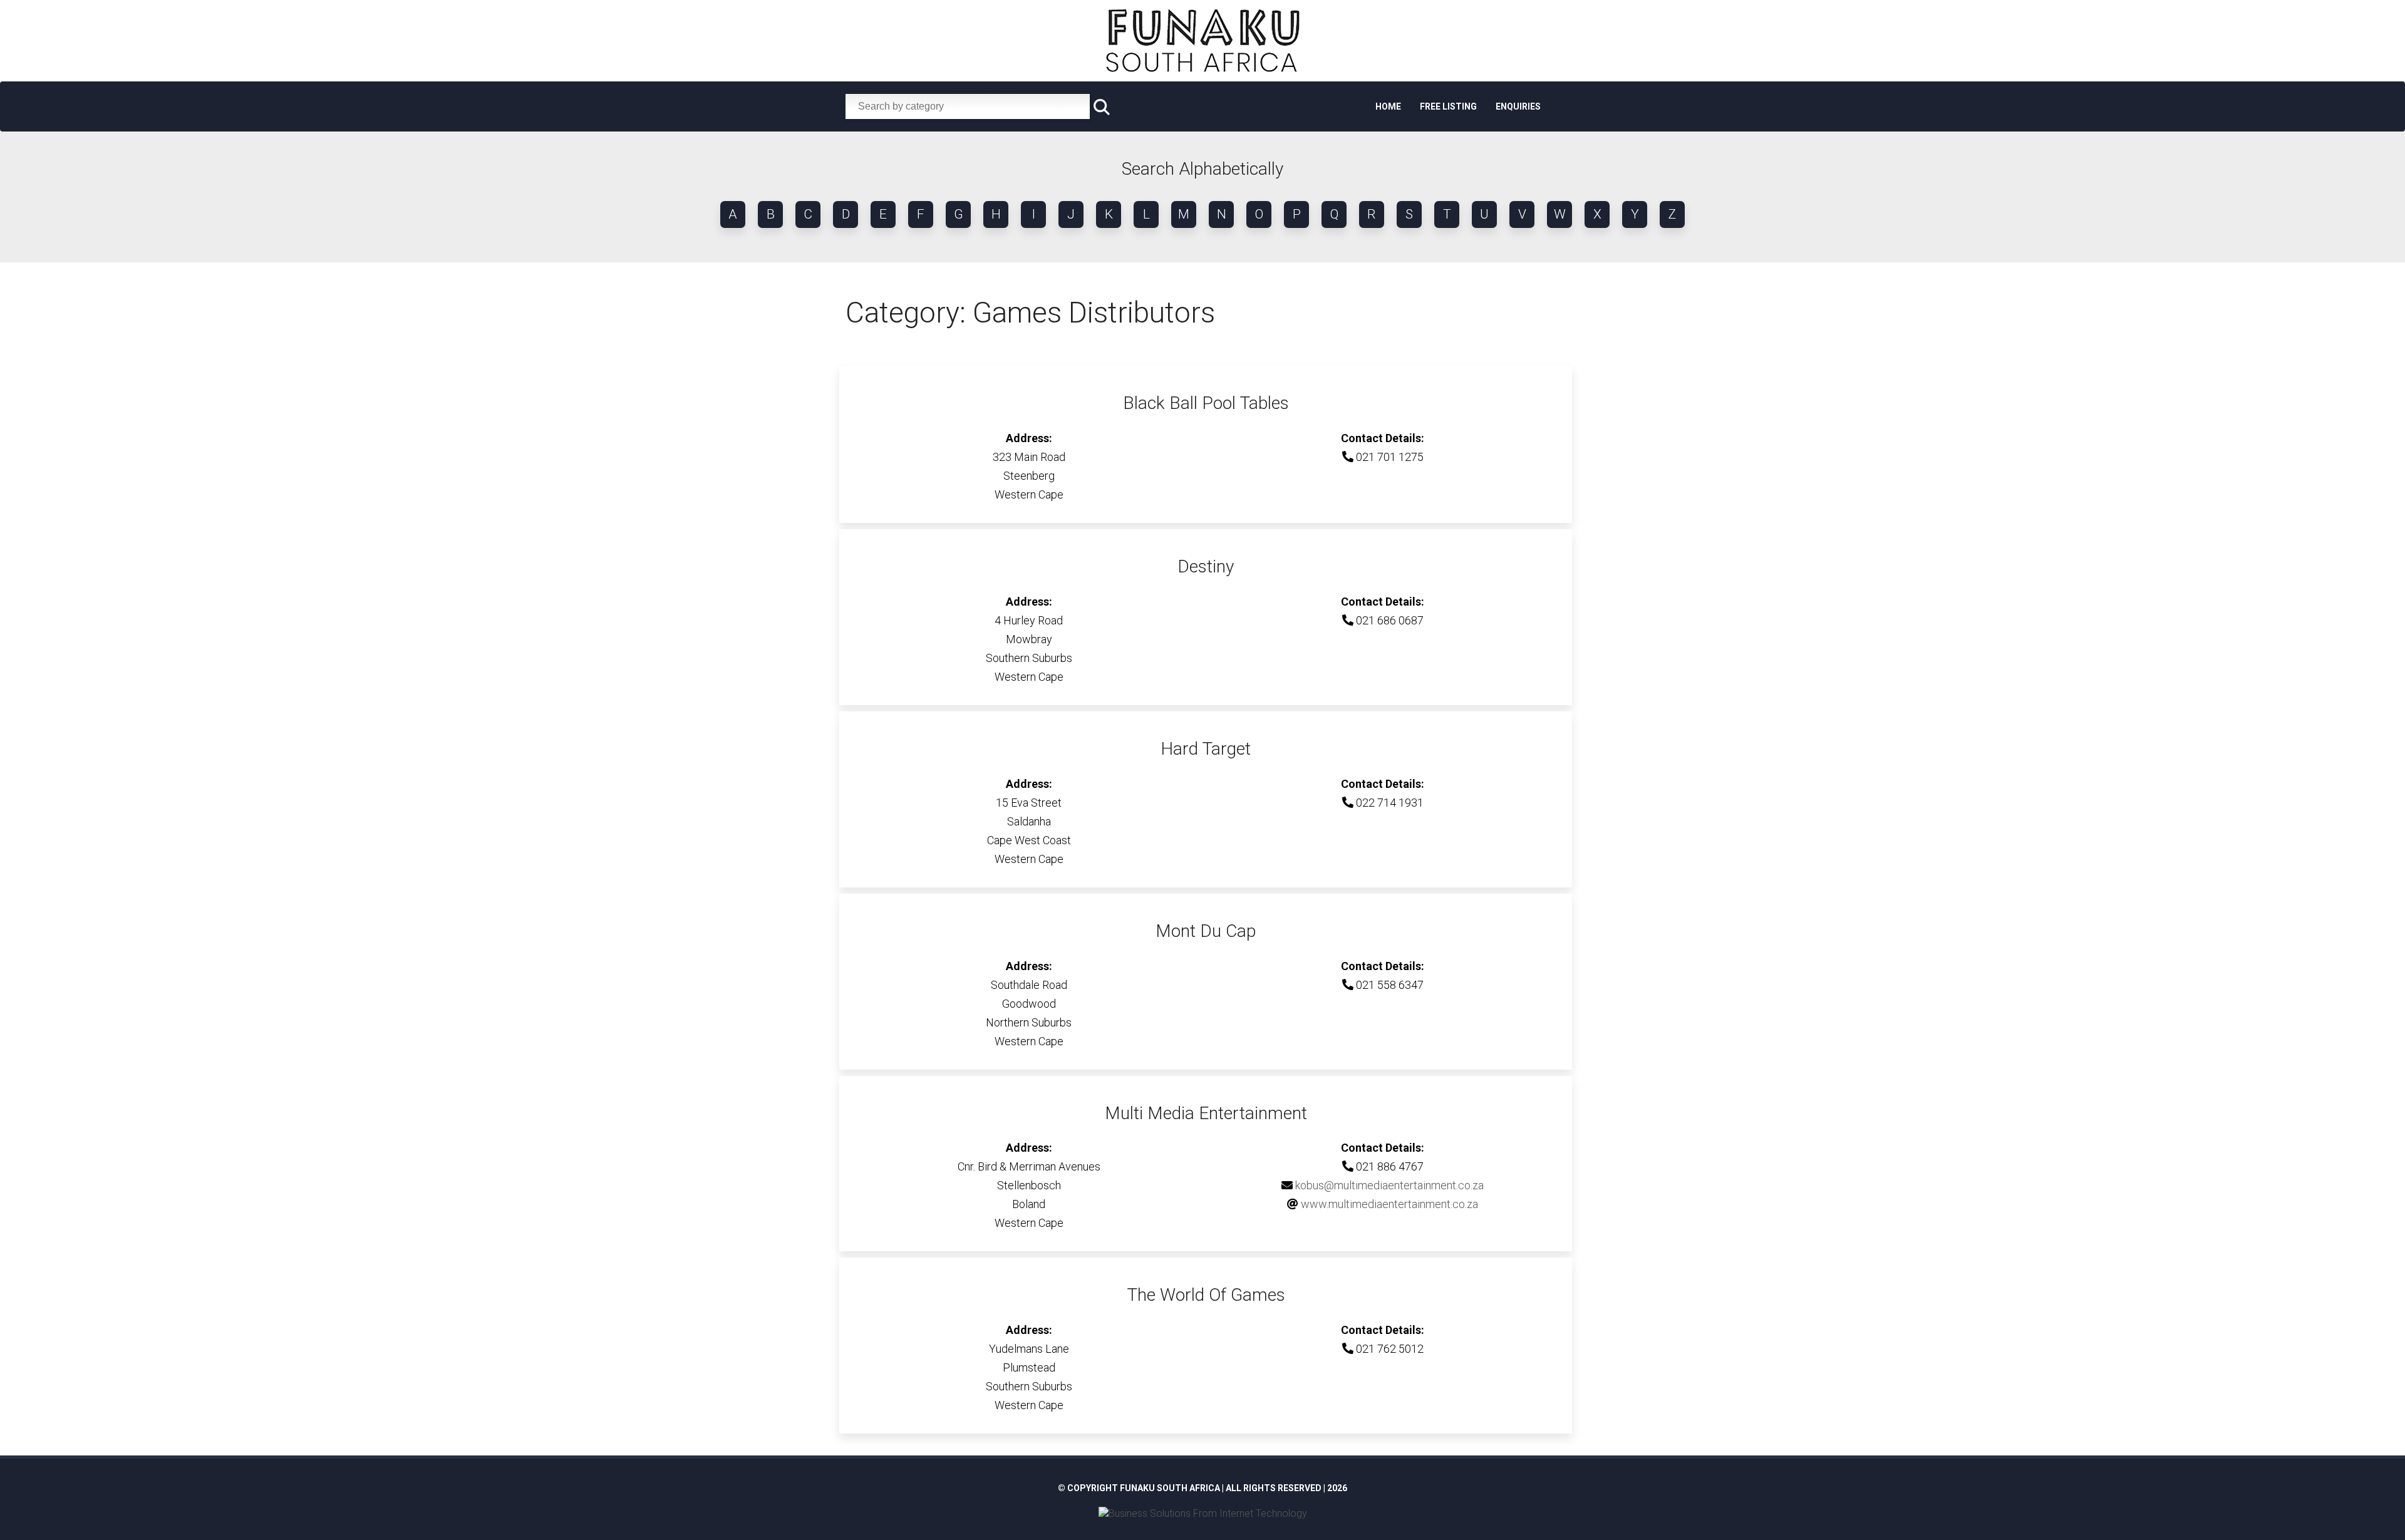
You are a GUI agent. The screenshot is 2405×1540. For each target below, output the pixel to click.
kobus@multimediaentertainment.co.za (1389, 1185)
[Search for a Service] (1102, 107)
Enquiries (1518, 106)
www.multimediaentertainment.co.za (1389, 1204)
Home (1388, 106)
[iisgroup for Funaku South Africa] (1203, 1513)
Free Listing (1448, 106)
